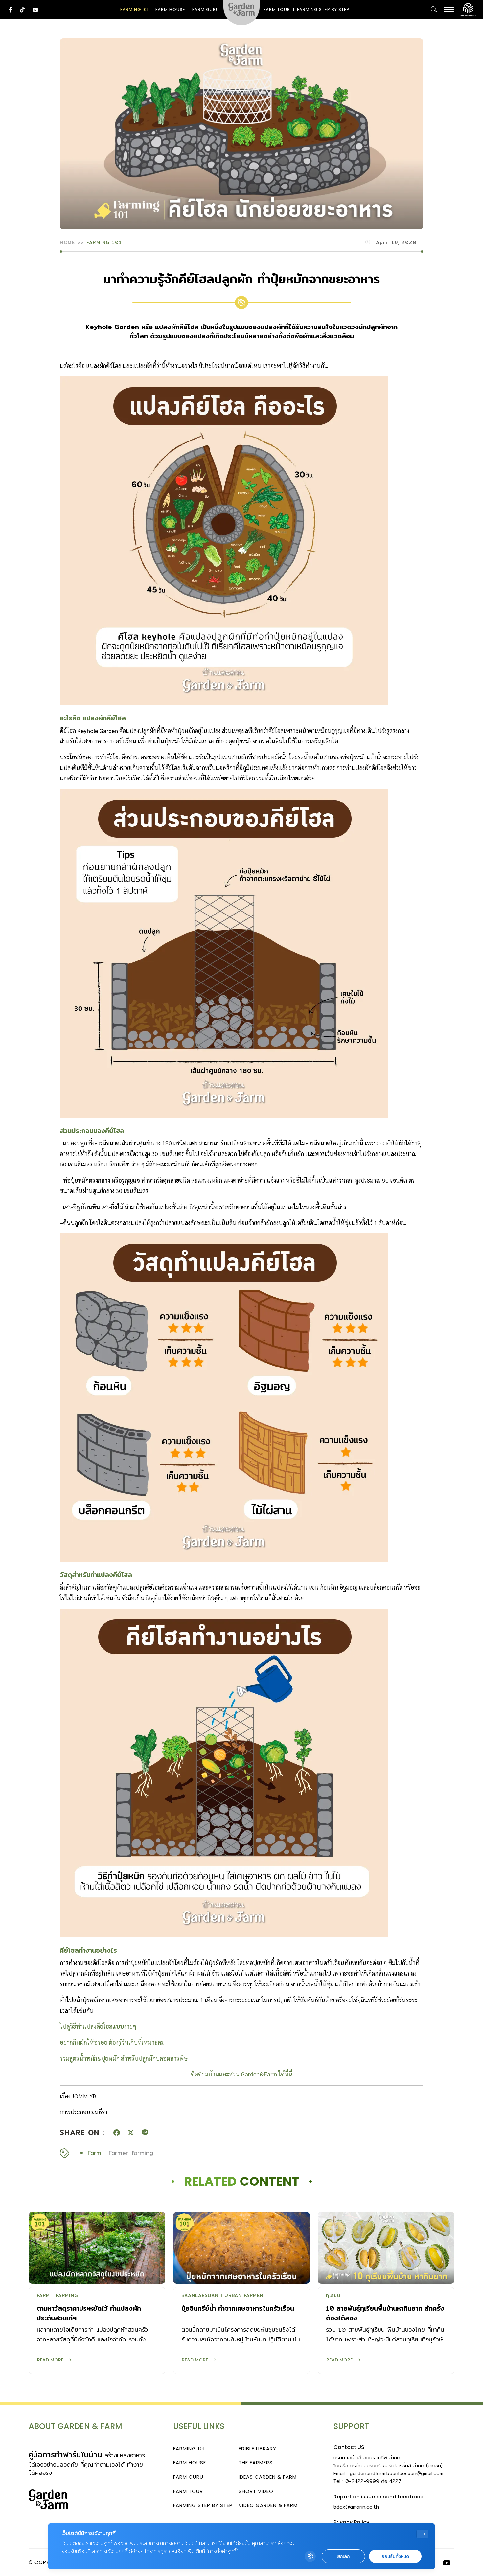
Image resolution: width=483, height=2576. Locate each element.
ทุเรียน (333, 2296)
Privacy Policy (351, 2522)
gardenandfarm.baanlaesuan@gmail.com (396, 2473)
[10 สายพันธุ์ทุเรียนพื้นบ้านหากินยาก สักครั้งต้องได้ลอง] (386, 2248)
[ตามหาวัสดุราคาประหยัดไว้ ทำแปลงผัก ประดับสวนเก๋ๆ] (97, 2248)
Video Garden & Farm (268, 2505)
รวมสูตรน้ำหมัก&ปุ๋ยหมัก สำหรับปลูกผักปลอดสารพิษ (125, 2058)
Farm (94, 2153)
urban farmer (244, 2296)
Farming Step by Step (323, 9)
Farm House (170, 9)
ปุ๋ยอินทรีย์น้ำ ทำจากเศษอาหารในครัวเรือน (238, 2308)
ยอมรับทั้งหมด (395, 2556)
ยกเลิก (343, 2556)
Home (67, 242)
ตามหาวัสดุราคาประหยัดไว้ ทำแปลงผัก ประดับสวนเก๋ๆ (89, 2313)
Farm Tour (277, 9)
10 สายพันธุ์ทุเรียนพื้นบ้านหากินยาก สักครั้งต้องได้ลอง (385, 2313)
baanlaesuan (200, 2296)
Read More (50, 2360)
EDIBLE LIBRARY (257, 2448)
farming (142, 2153)
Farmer (118, 2153)
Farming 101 (134, 9)
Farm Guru (206, 9)
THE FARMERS (256, 2463)
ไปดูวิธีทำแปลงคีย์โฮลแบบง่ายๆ (98, 2026)
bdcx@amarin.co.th (356, 2507)
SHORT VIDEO (256, 2491)
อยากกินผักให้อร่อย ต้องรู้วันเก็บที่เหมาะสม (112, 2042)
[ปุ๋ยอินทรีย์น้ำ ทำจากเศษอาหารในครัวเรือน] (241, 2248)
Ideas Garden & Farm (268, 2477)
